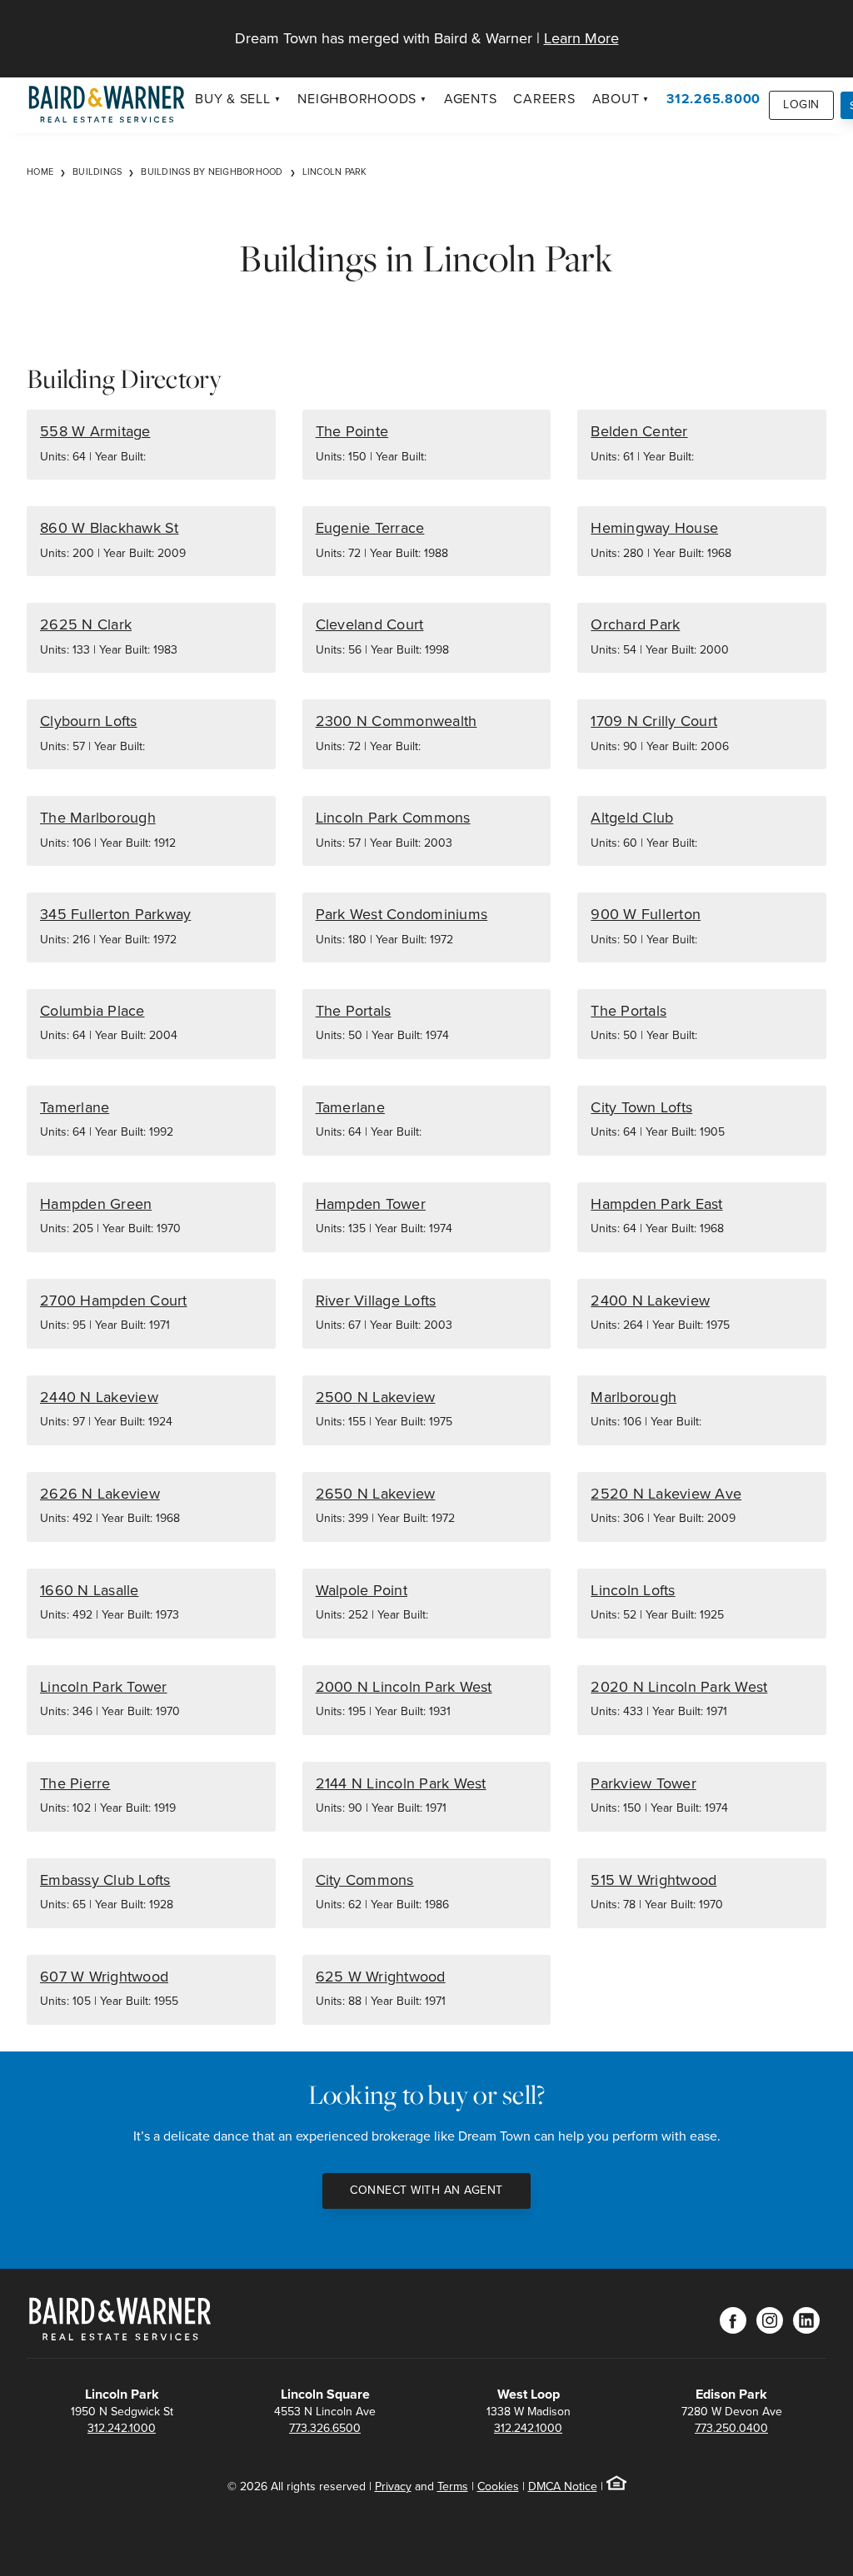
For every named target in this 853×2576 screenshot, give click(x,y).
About (616, 99)
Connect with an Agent (426, 2190)
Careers (544, 99)
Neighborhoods (357, 99)
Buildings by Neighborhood (212, 172)
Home (40, 172)
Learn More (581, 38)
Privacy (393, 2486)
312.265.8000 (713, 99)
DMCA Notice (563, 2486)
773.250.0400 (731, 2428)
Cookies (498, 2486)
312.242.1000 (122, 2428)
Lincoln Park (335, 172)
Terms (453, 2486)
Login (801, 104)
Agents (471, 99)
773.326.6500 (325, 2428)
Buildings (97, 172)
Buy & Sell (233, 99)
